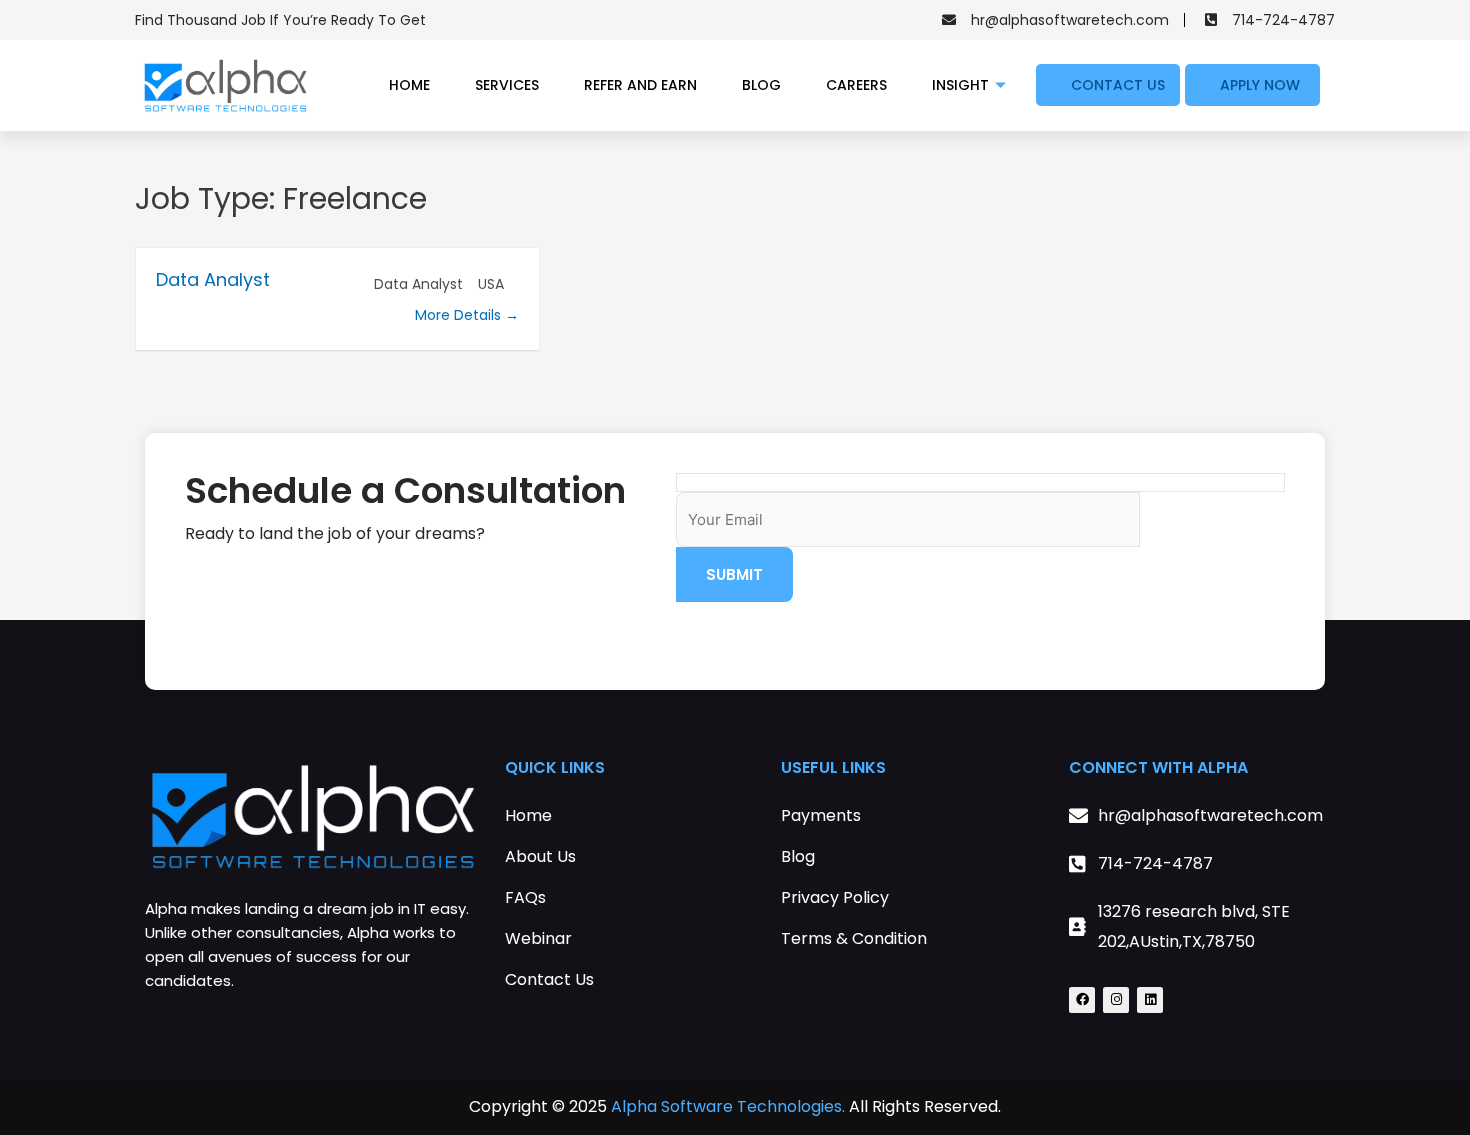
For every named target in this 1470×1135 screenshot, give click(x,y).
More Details (460, 315)
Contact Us (1118, 85)
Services (507, 85)
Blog (761, 85)
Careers (856, 85)
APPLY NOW (1260, 85)
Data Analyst (213, 279)
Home (409, 85)
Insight (960, 85)
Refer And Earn (640, 85)
